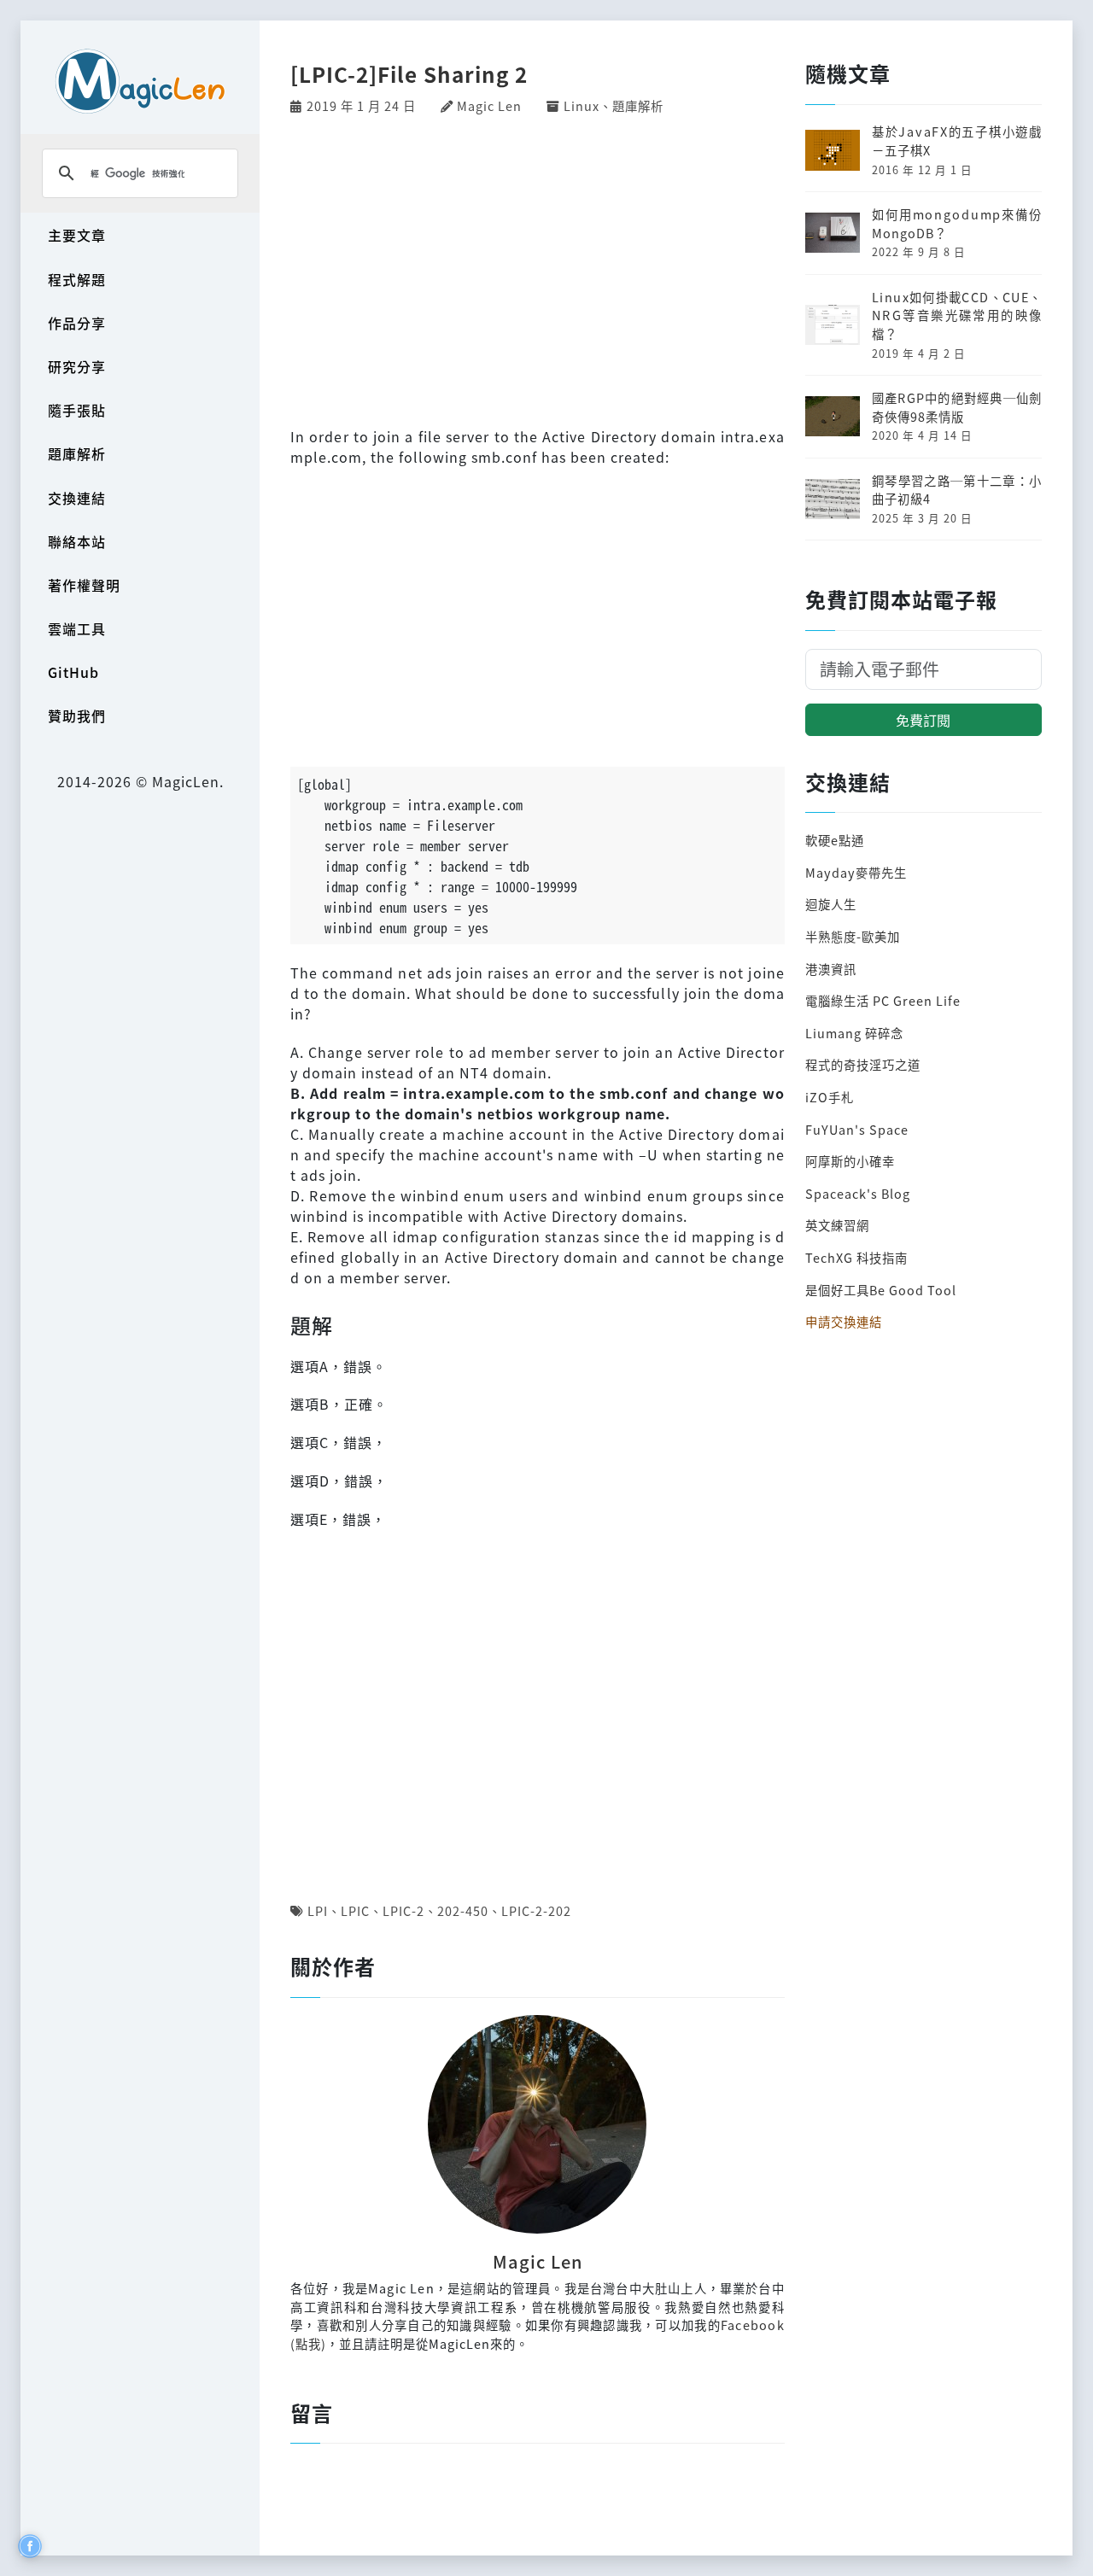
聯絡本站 (77, 541)
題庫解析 (77, 453)
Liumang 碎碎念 (854, 1033)
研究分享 (77, 366)
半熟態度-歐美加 (853, 936)
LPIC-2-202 (536, 1910)
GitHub (73, 672)
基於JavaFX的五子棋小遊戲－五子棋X (957, 140)
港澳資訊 (831, 969)
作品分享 (77, 323)
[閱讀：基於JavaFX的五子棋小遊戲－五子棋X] (833, 148)
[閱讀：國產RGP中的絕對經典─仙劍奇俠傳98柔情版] (833, 415)
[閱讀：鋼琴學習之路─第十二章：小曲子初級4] (833, 497)
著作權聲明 (84, 585)
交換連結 (77, 498)
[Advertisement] (538, 269)
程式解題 (77, 279)
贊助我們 (77, 716)
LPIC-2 (403, 1910)
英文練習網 (837, 1225)
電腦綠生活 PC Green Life (883, 1000)
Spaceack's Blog (858, 1193)
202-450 (463, 1910)
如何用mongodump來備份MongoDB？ (957, 223)
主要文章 (77, 235)
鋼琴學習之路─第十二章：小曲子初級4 (957, 490)
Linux (582, 105)
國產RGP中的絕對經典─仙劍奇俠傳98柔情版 (957, 407)
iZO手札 (830, 1097)
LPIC (355, 1910)
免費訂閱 (923, 720)
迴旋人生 (831, 904)
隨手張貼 (77, 410)
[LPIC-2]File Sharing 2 (409, 74)
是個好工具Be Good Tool (881, 1290)
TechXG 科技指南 (856, 1257)
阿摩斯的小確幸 (850, 1161)
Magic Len (489, 105)
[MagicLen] (140, 81)
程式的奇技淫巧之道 (863, 1064)
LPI (318, 1910)
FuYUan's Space (857, 1129)
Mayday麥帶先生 (856, 872)
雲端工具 (77, 628)
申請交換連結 (844, 1321)
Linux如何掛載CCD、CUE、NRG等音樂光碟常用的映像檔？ (957, 315)
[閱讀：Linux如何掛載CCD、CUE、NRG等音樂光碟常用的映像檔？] (833, 322)
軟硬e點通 (835, 840)
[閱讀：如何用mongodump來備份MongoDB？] (833, 231)
